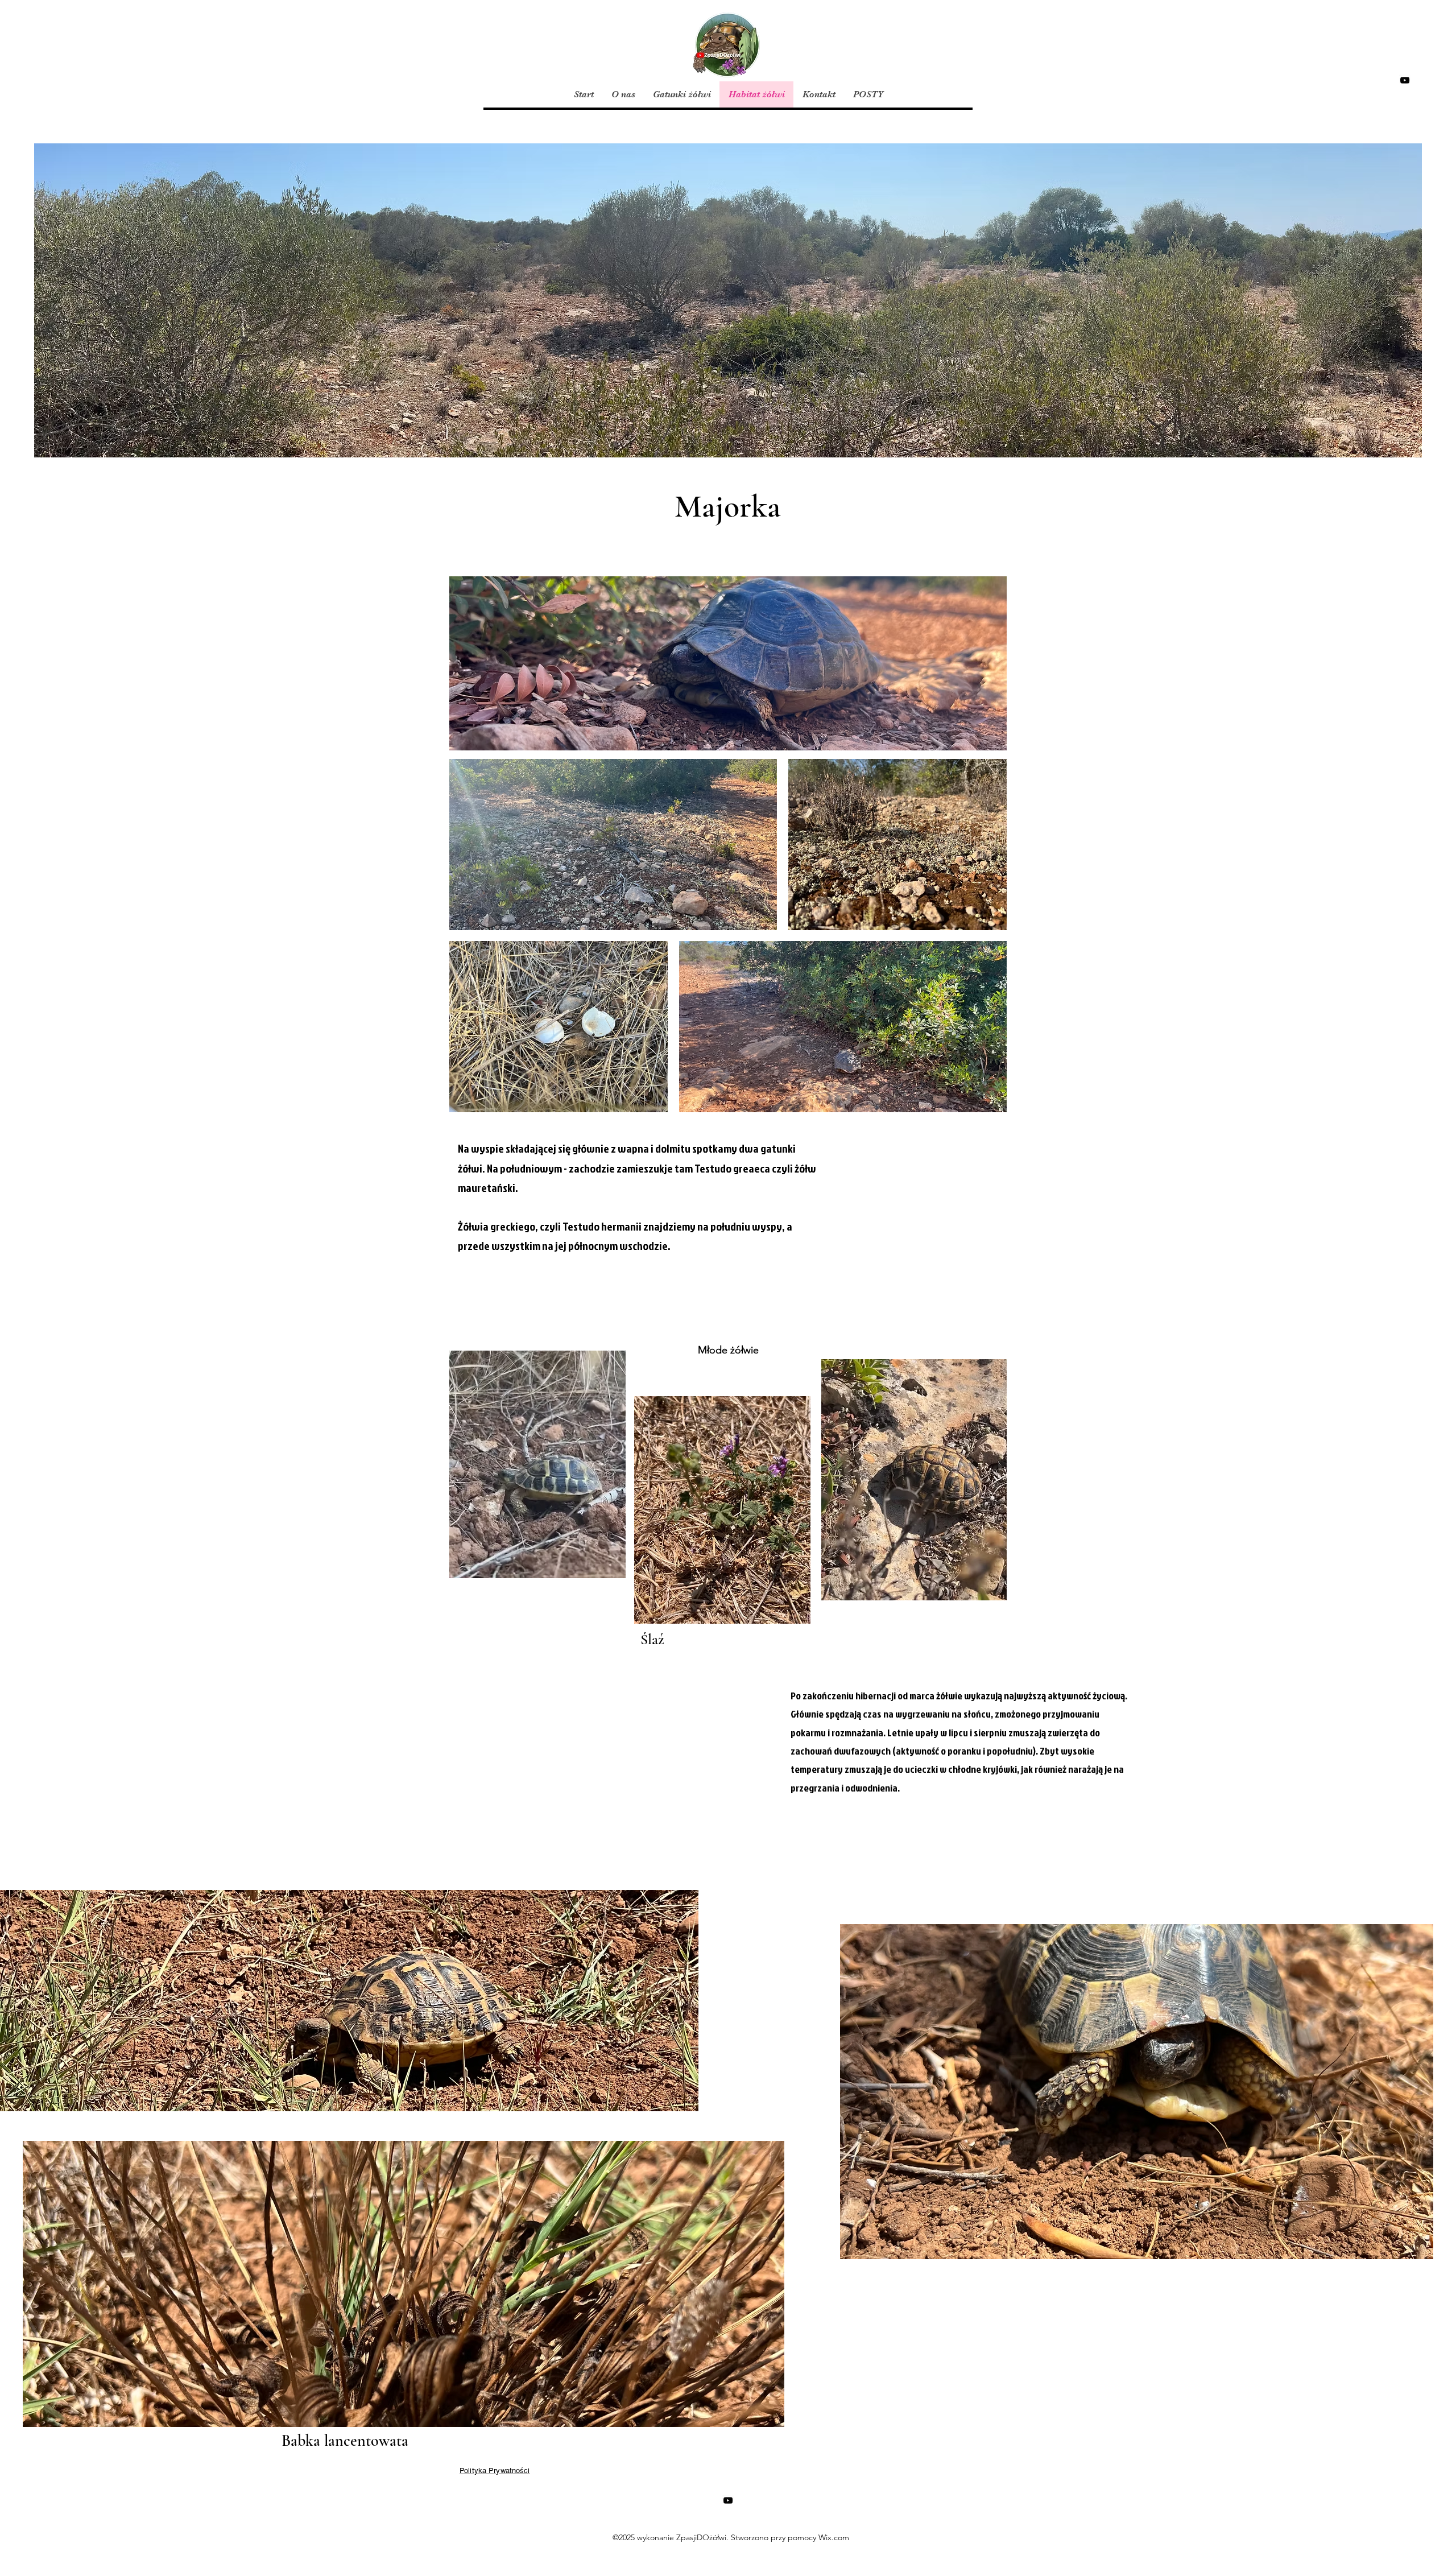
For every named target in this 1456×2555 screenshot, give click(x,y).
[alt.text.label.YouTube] (1405, 80)
